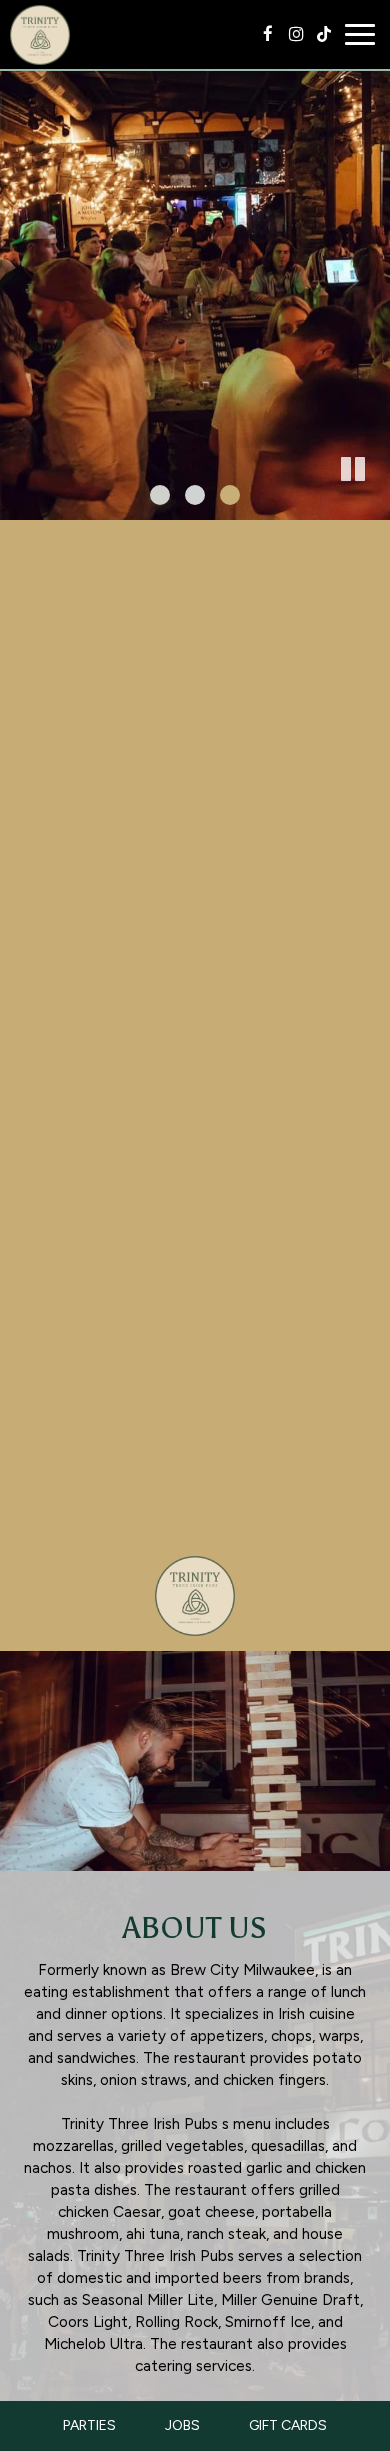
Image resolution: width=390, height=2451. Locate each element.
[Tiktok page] (324, 34)
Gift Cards (288, 2425)
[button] (375, 505)
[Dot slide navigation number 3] (230, 495)
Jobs (182, 2425)
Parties (89, 2425)
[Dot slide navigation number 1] (160, 495)
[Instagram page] (296, 34)
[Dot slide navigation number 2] (195, 495)
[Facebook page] (268, 34)
